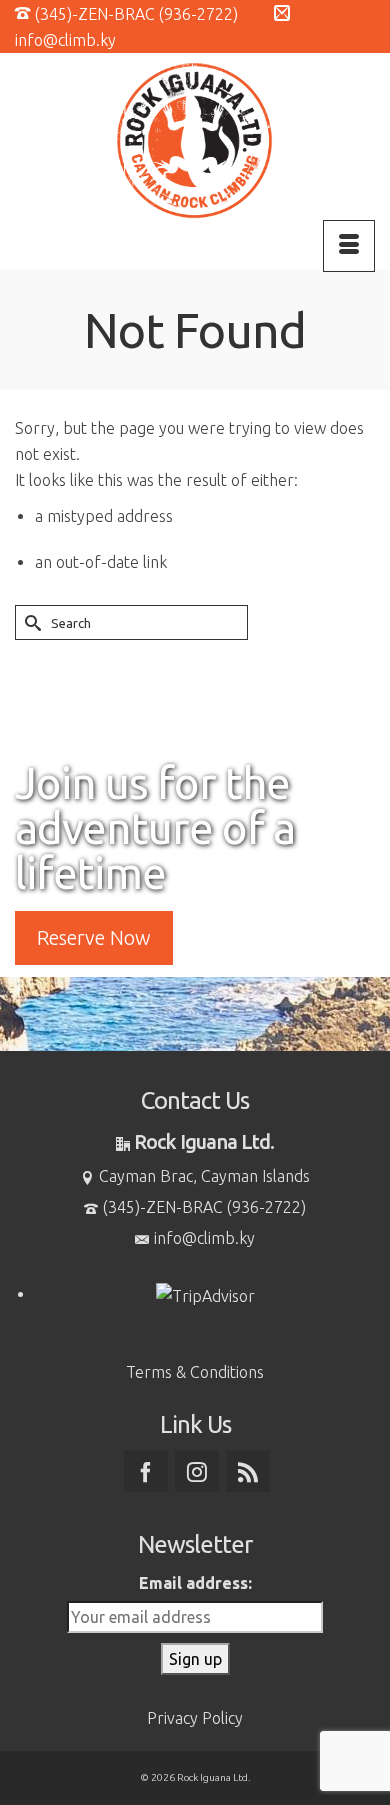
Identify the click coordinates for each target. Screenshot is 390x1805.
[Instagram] (197, 1471)
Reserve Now (94, 937)
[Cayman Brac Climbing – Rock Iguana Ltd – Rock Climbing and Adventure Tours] (195, 141)
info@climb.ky (204, 1238)
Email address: (195, 1583)
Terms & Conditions (195, 1372)
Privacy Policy (195, 1718)
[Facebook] (146, 1471)
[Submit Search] (30, 622)
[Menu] (349, 246)
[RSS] (248, 1471)
